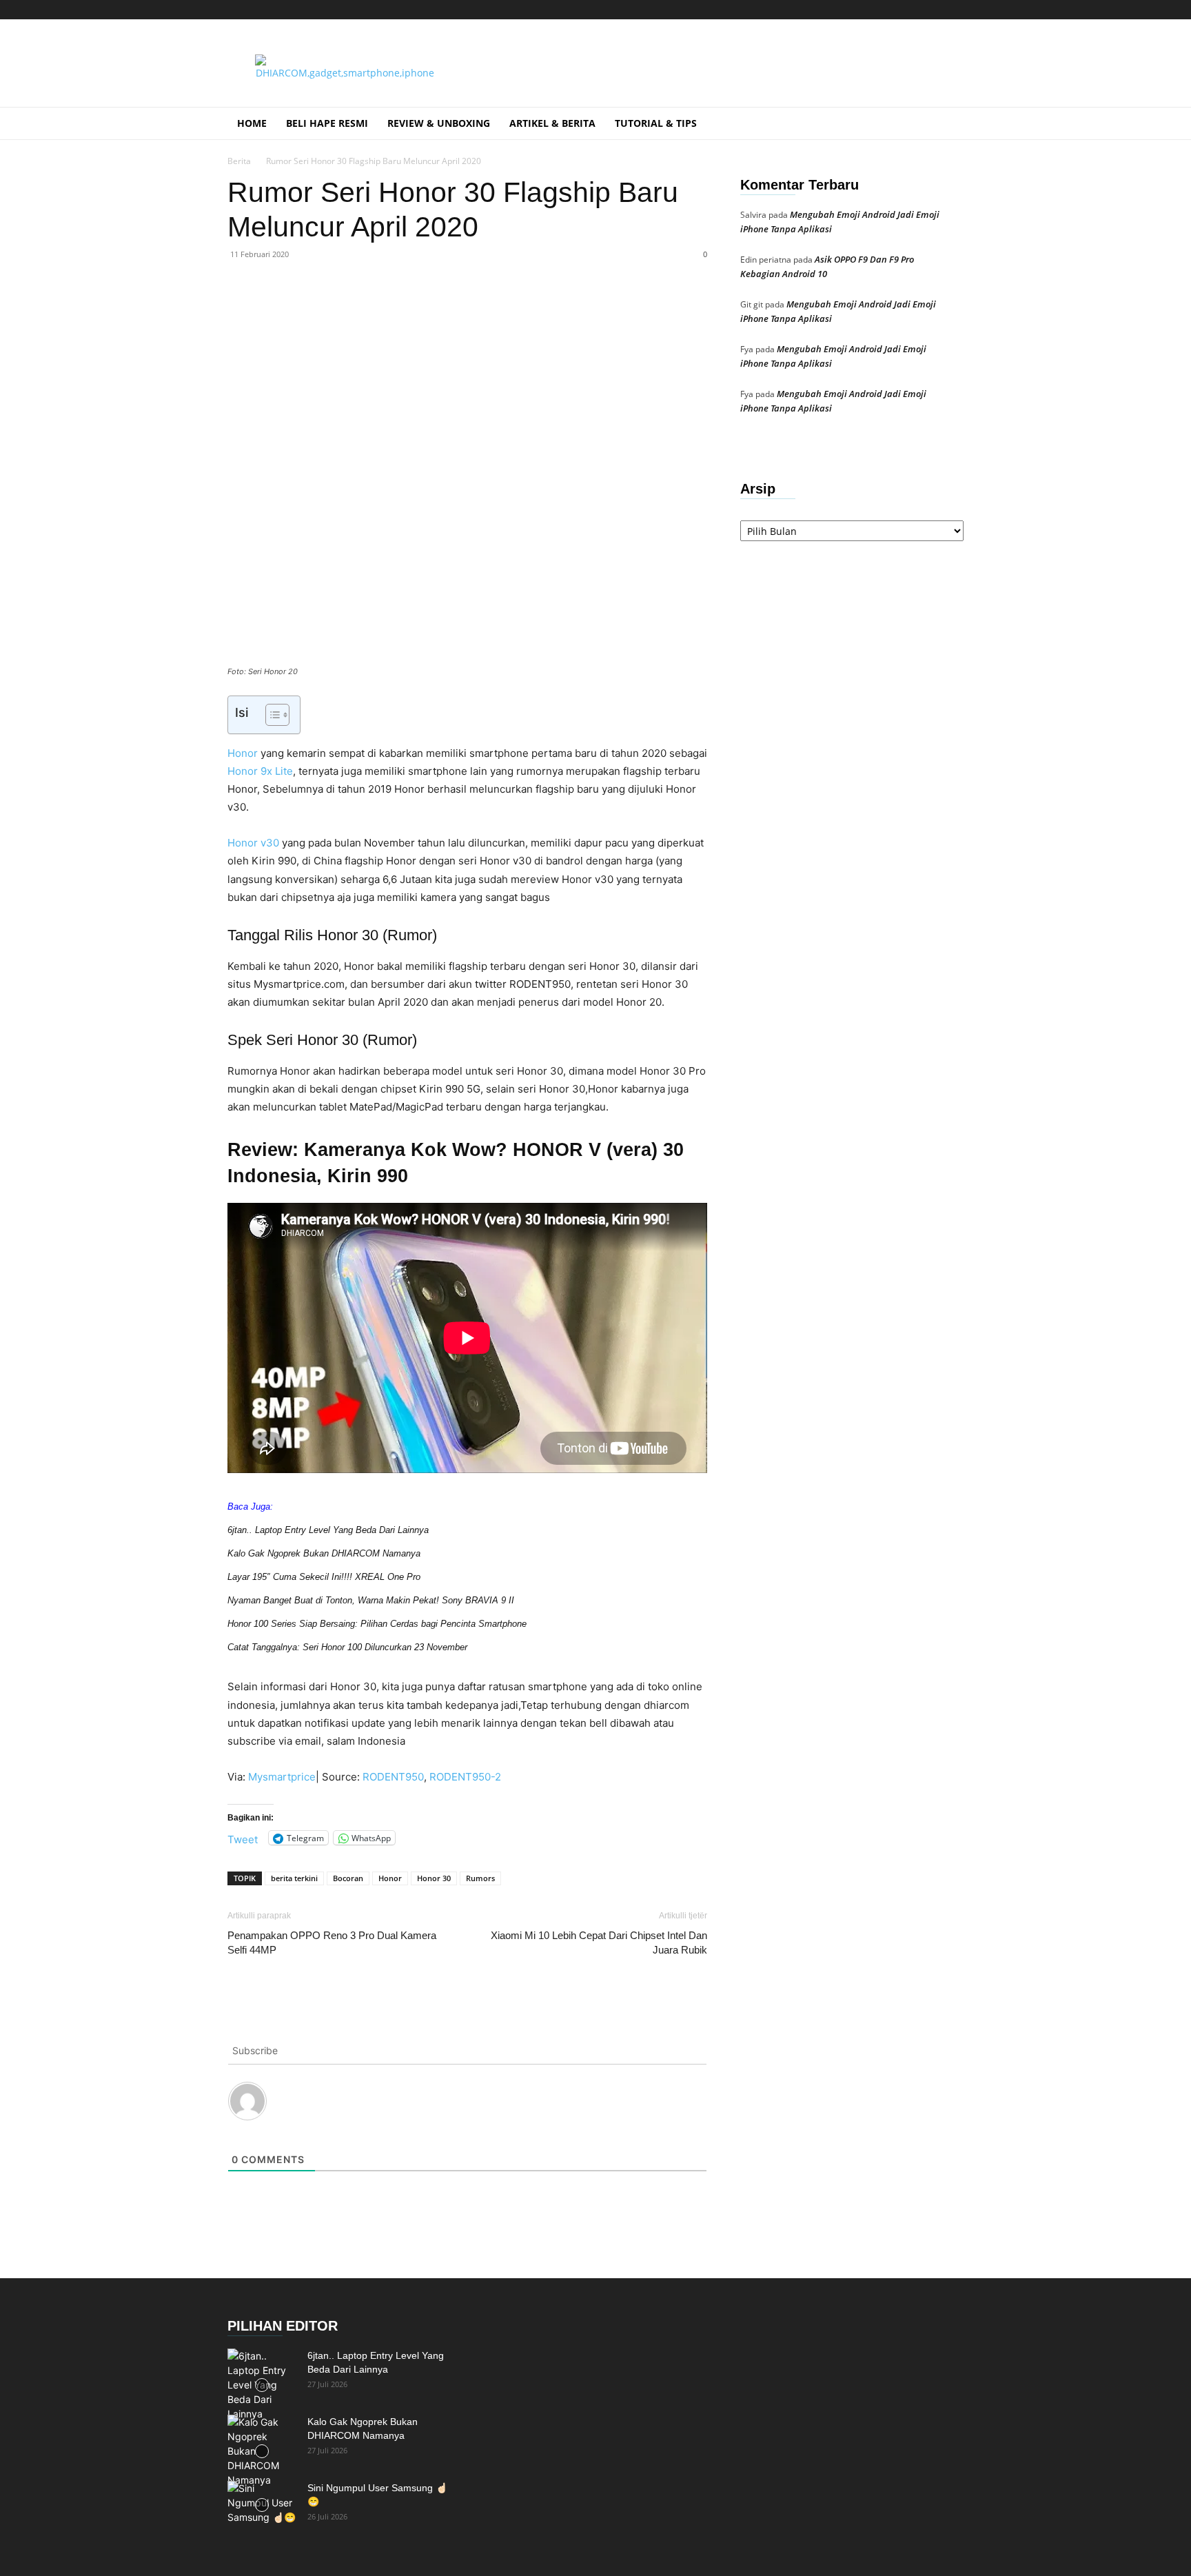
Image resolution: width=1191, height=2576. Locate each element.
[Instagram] (885, 10)
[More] (522, 310)
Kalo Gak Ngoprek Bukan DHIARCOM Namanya (324, 1553)
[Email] (458, 310)
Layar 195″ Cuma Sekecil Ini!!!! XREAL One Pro (324, 1577)
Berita (239, 161)
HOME (252, 123)
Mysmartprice (282, 1777)
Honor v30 (255, 843)
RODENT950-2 (465, 1777)
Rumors (480, 1878)
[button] (947, 124)
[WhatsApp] (394, 310)
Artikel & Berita (552, 123)
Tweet (243, 1838)
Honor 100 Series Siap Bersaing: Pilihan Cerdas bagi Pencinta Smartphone (377, 1624)
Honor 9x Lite (260, 771)
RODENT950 (393, 1777)
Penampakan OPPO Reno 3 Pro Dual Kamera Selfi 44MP (332, 1943)
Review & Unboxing (439, 123)
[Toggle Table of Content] (271, 715)
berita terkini (294, 1878)
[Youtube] (953, 10)
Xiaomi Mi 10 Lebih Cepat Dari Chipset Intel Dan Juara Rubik (599, 1943)
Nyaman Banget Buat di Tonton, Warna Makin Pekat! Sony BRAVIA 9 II (371, 1600)
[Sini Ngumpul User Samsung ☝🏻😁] (262, 2505)
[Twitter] (930, 10)
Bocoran (348, 1878)
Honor (243, 753)
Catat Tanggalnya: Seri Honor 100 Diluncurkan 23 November (347, 1647)
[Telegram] (908, 10)
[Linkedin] (426, 310)
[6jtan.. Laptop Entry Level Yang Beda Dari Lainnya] (262, 2385)
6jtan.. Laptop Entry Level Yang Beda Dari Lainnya (328, 1530)
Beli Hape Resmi (327, 123)
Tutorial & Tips (656, 123)
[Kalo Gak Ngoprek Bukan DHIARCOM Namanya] (262, 2451)
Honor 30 (434, 1878)
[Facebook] (331, 310)
